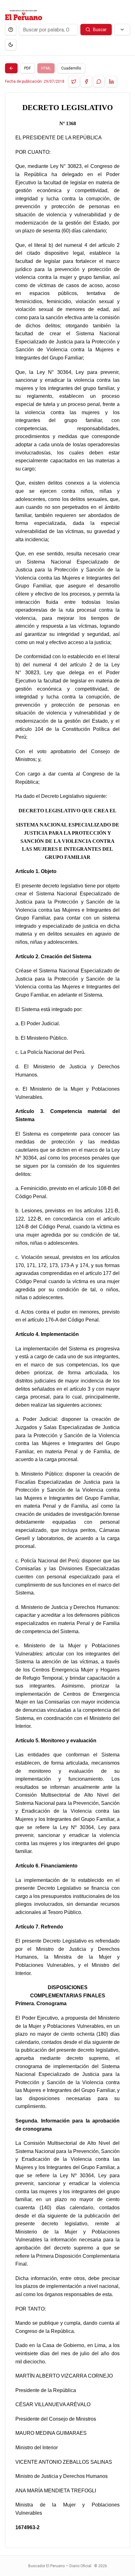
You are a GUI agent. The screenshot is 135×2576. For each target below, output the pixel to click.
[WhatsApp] (99, 81)
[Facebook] (86, 81)
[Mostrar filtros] (122, 30)
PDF (27, 68)
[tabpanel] (67, 1320)
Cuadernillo (71, 68)
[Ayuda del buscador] (11, 30)
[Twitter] (74, 81)
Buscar (100, 30)
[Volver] (11, 68)
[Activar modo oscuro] (11, 45)
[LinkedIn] (111, 81)
